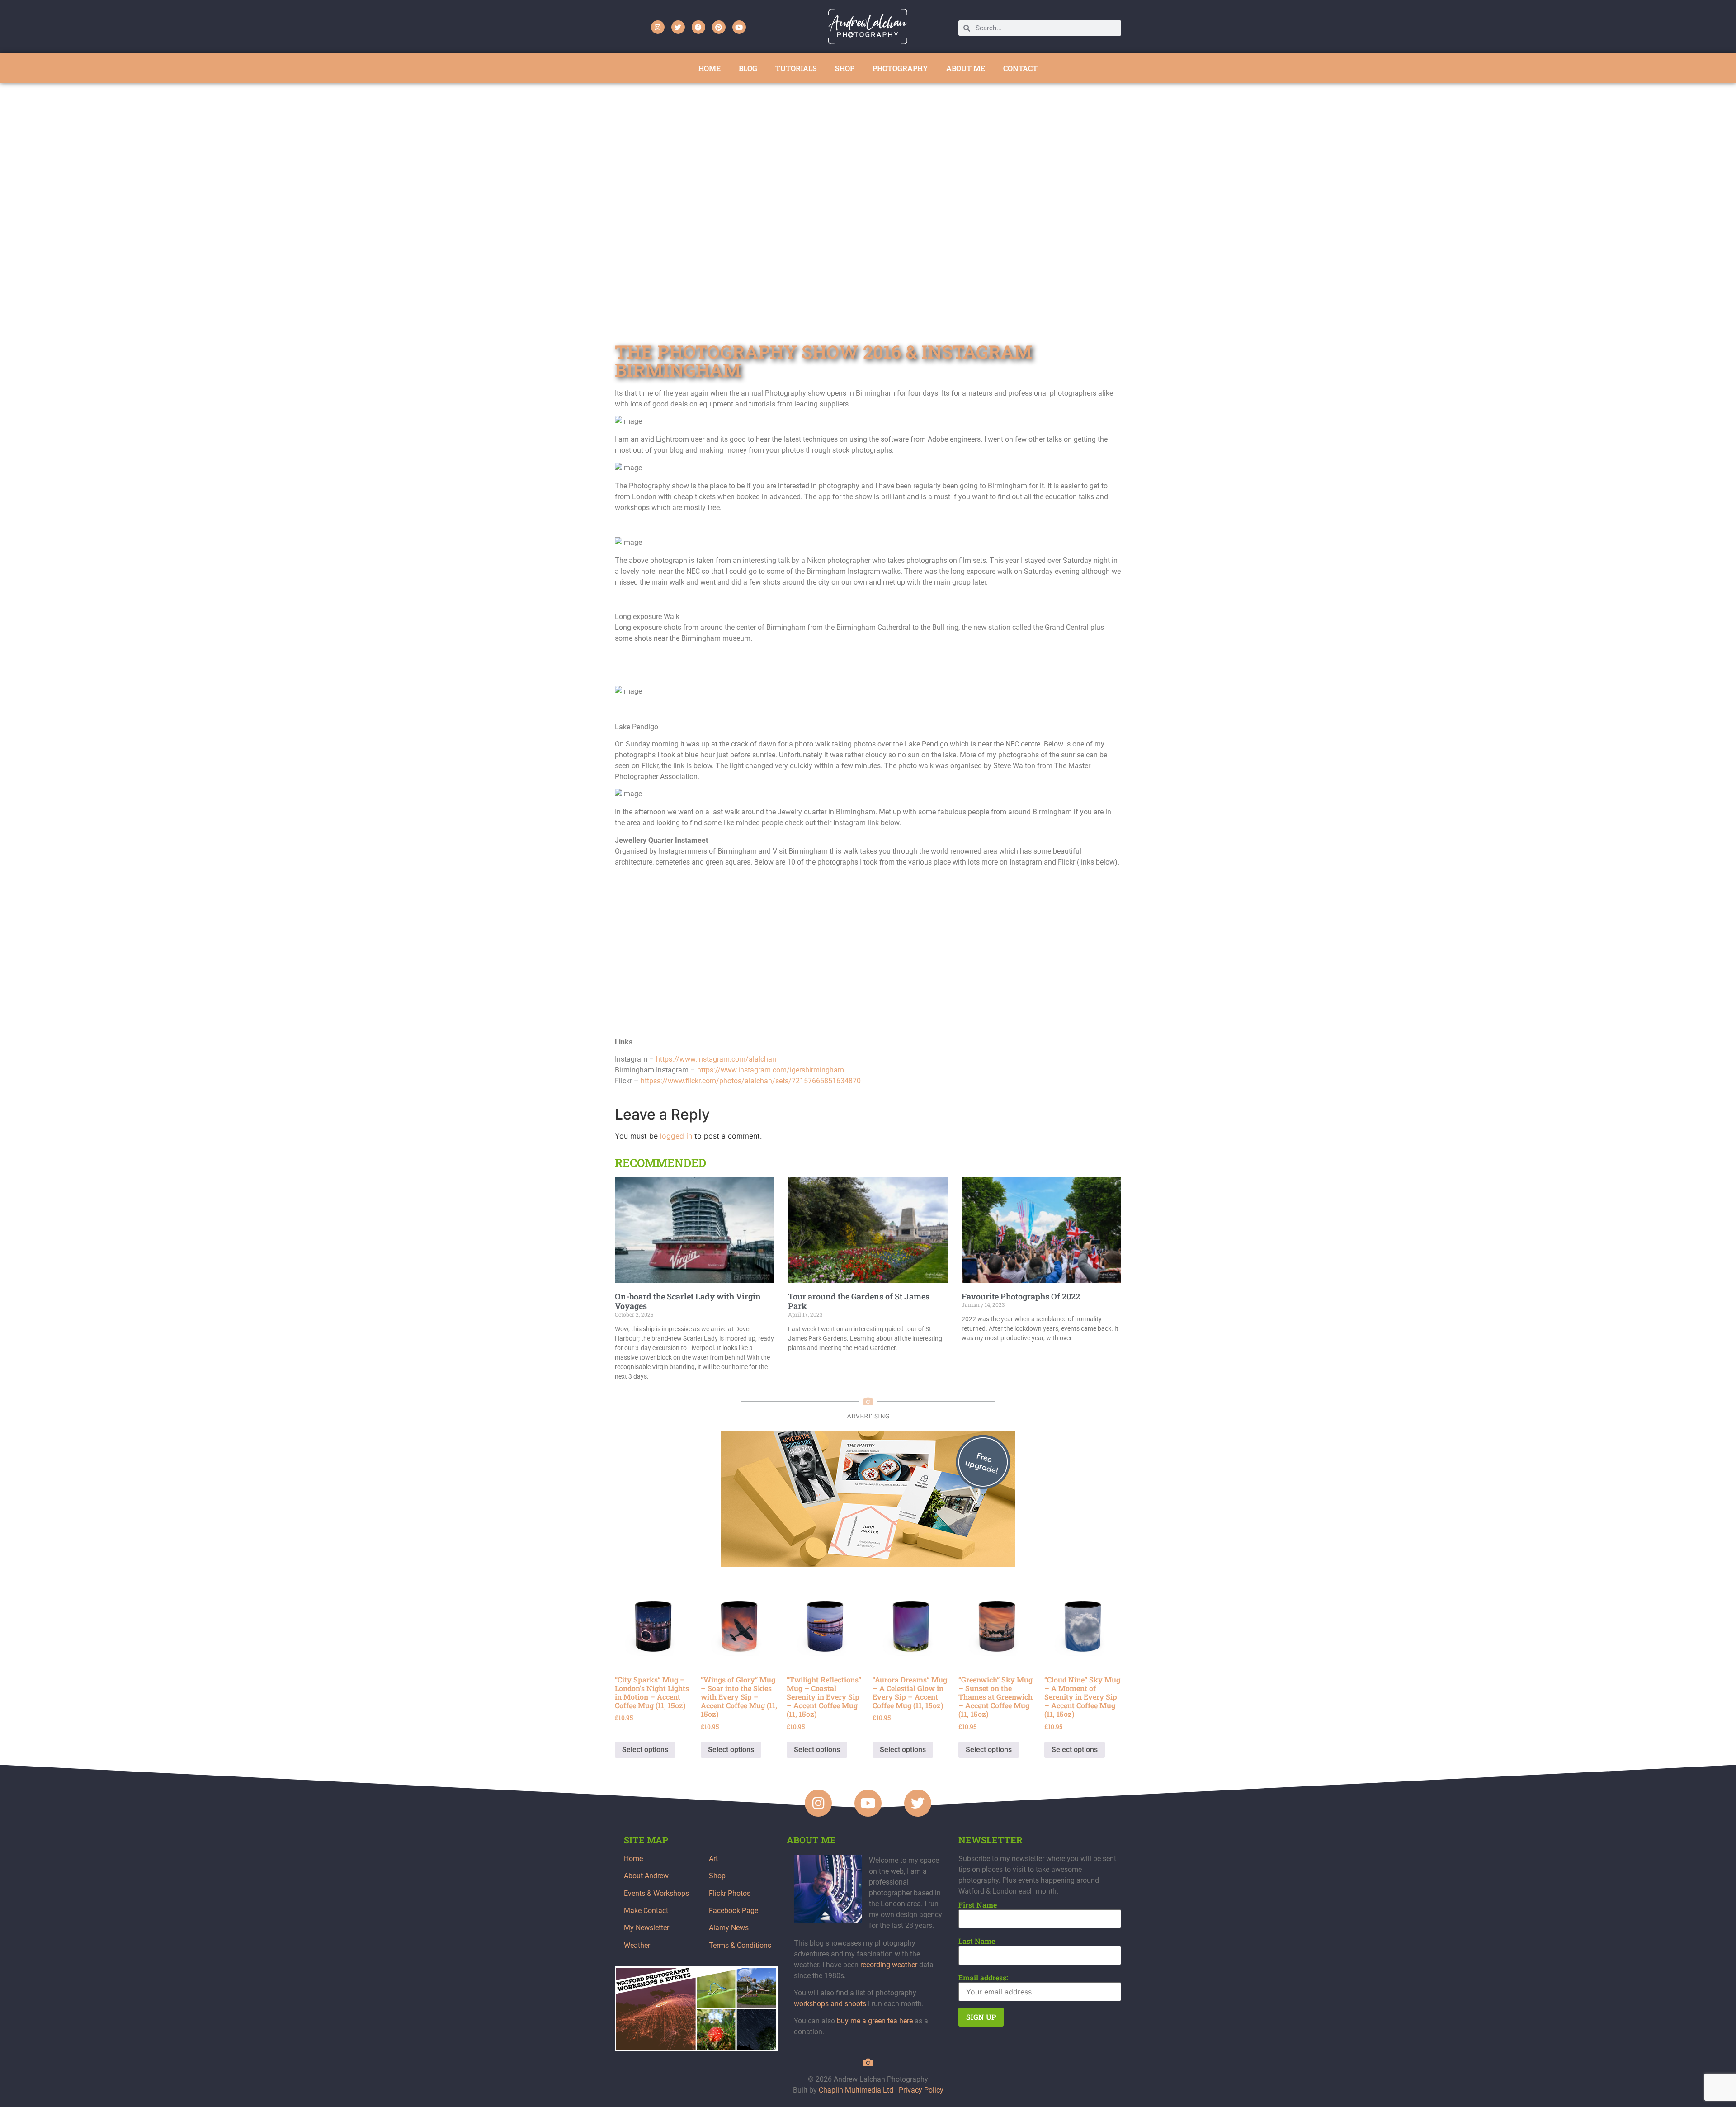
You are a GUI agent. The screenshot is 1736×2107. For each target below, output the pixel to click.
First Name (978, 1905)
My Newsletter (646, 1928)
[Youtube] (739, 27)
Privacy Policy (921, 2090)
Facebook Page (734, 1911)
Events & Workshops (656, 1893)
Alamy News (729, 1928)
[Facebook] (698, 27)
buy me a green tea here (875, 2021)
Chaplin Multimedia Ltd (856, 2090)
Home (633, 1859)
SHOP (845, 68)
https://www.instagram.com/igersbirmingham (771, 1070)
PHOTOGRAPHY (900, 68)
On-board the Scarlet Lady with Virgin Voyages (688, 1301)
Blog (748, 68)
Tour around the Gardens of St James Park (859, 1301)
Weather (637, 1945)
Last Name (977, 1941)
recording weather (889, 1965)
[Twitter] (678, 27)
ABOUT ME (966, 68)
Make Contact (646, 1911)
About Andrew (646, 1876)
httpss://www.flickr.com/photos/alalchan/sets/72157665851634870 (751, 1081)
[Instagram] (658, 27)
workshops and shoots (830, 2004)
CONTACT (1020, 68)
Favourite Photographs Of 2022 (1021, 1296)
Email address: (983, 1978)
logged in (676, 1136)
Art (713, 1859)
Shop (717, 1876)
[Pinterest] (719, 27)
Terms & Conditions (740, 1945)
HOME (710, 68)
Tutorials (796, 68)
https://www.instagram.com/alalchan (716, 1059)
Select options (645, 1750)
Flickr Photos (730, 1893)
